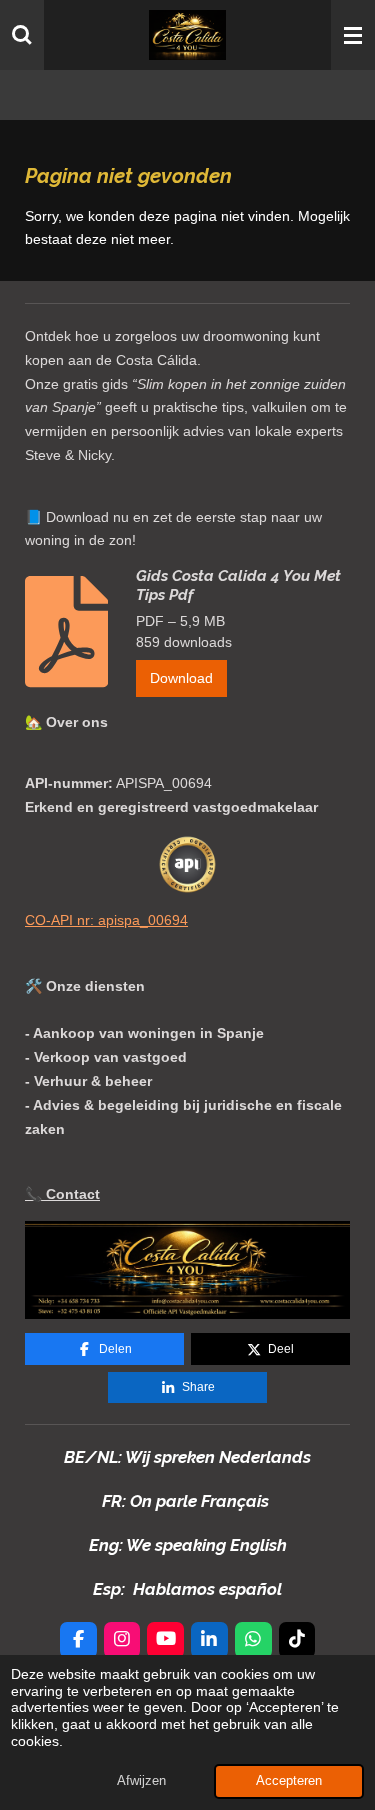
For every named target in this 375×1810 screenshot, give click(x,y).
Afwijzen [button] (141, 1781)
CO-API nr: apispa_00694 (106, 920)
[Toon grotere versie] (187, 1270)
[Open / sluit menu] (353, 35)
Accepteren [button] (289, 1781)
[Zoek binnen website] (22, 35)
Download (181, 678)
